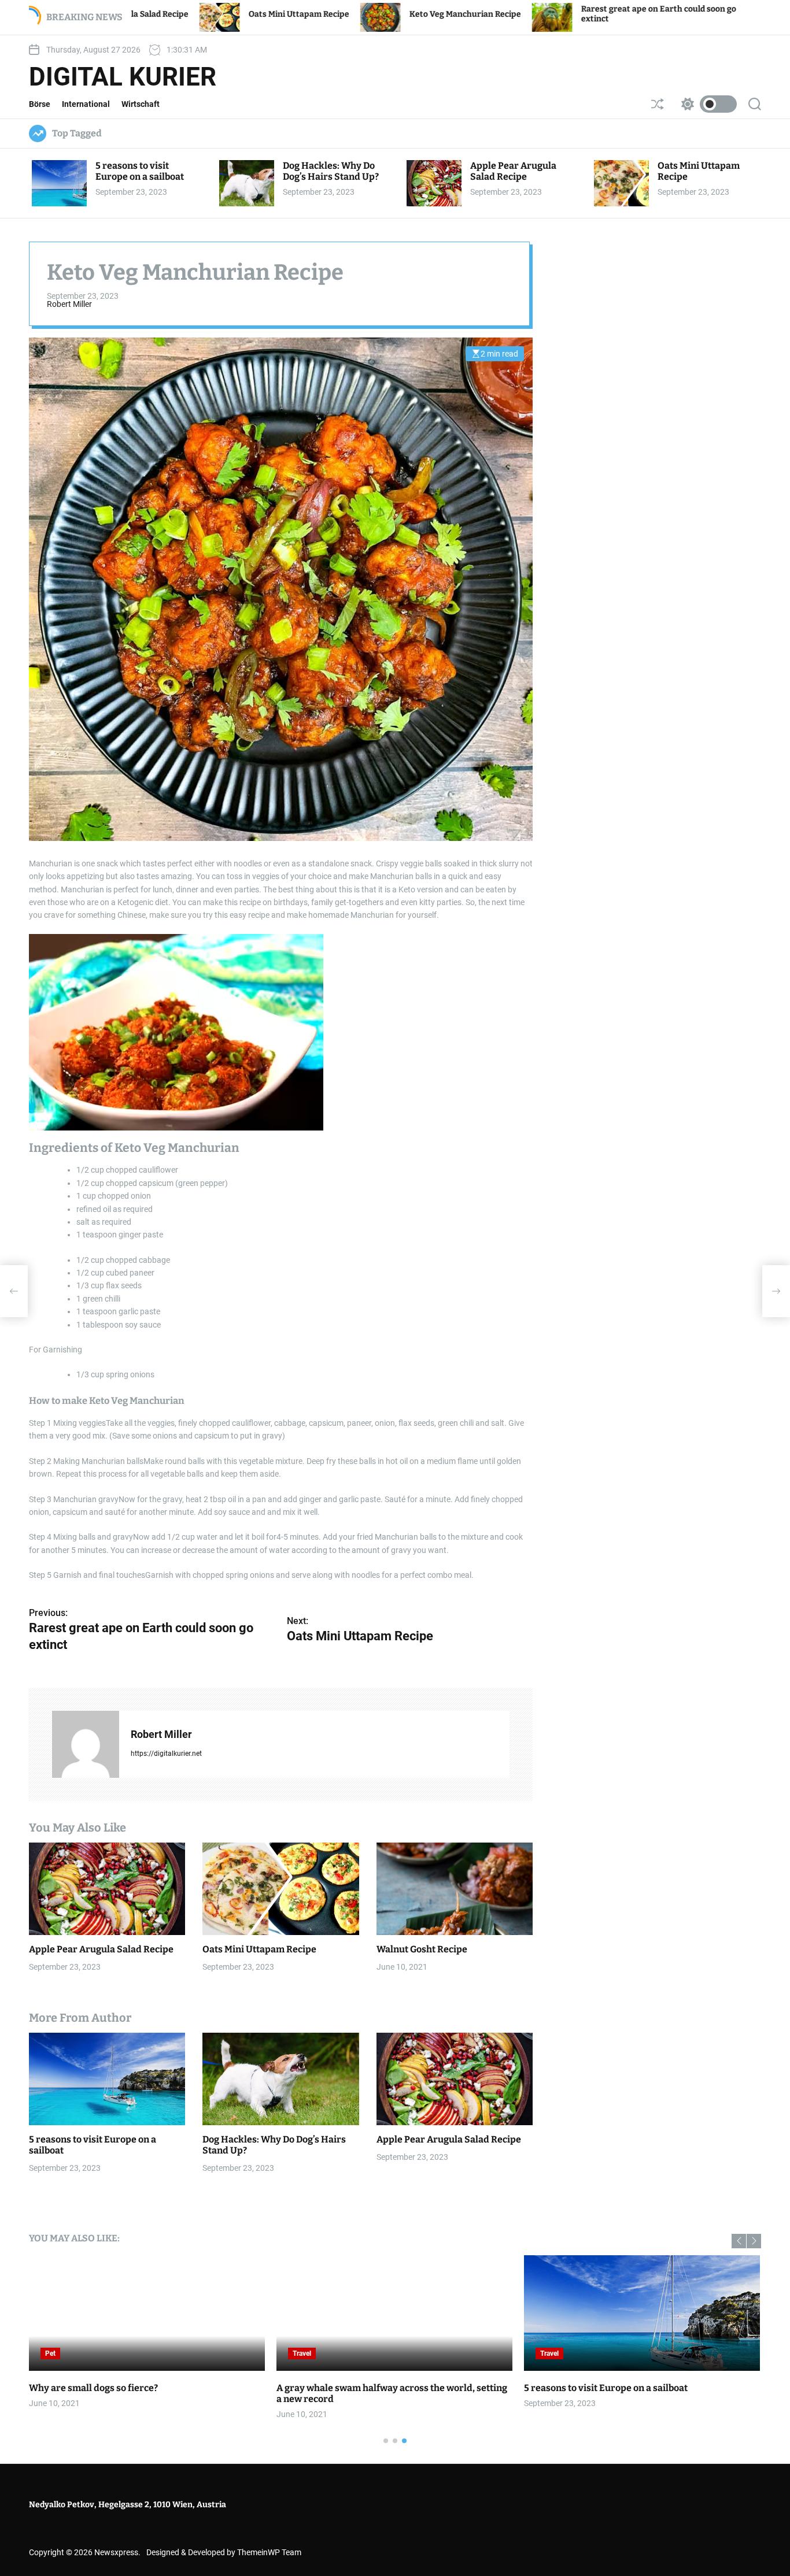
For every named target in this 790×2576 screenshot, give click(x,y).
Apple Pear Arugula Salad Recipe (513, 171)
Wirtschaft (141, 104)
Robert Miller (69, 304)
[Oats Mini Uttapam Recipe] (776, 1291)
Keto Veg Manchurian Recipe (347, 14)
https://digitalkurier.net (166, 1754)
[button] (739, 2241)
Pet (50, 2353)
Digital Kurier (123, 77)
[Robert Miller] (86, 1744)
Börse (40, 104)
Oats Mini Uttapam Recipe (181, 14)
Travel (302, 2353)
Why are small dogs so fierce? (93, 2388)
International (86, 104)
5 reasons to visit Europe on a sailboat (140, 171)
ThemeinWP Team (269, 2552)
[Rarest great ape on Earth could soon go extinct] (14, 1291)
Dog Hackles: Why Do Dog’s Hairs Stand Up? (331, 171)
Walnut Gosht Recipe (422, 1949)
